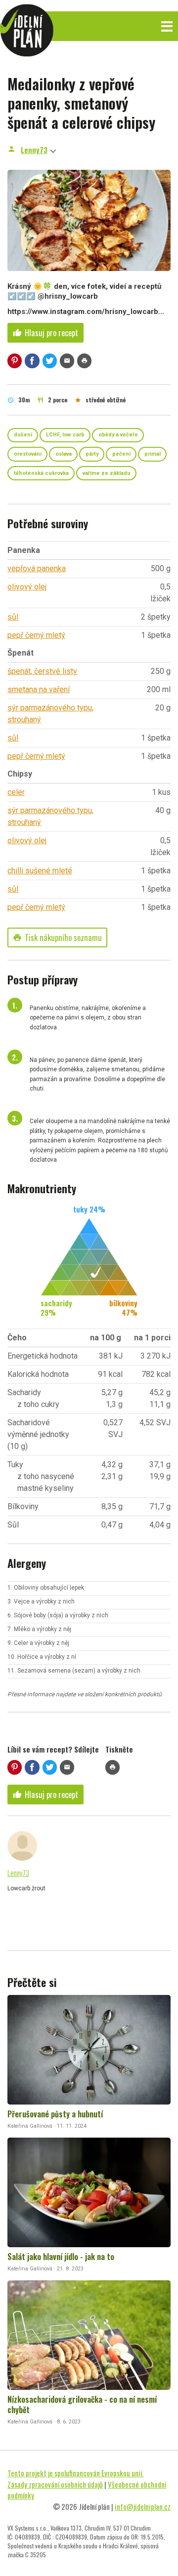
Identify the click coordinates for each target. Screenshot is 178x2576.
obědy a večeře (118, 435)
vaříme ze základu (107, 473)
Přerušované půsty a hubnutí (55, 2114)
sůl (13, 617)
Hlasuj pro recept (45, 333)
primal (153, 454)
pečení (121, 454)
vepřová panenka (37, 568)
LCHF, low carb (65, 435)
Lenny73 (34, 150)
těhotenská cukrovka (41, 473)
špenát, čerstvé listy (42, 671)
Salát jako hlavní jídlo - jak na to (61, 2257)
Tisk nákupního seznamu (57, 937)
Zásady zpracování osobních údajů (55, 2484)
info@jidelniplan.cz (143, 2506)
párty (92, 454)
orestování (28, 454)
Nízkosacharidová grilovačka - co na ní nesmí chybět (82, 2404)
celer (16, 792)
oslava (64, 454)
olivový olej (27, 587)
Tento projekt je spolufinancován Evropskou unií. (75, 2473)
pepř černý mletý (36, 635)
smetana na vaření (39, 689)
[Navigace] (167, 26)
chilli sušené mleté (40, 871)
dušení (23, 435)
